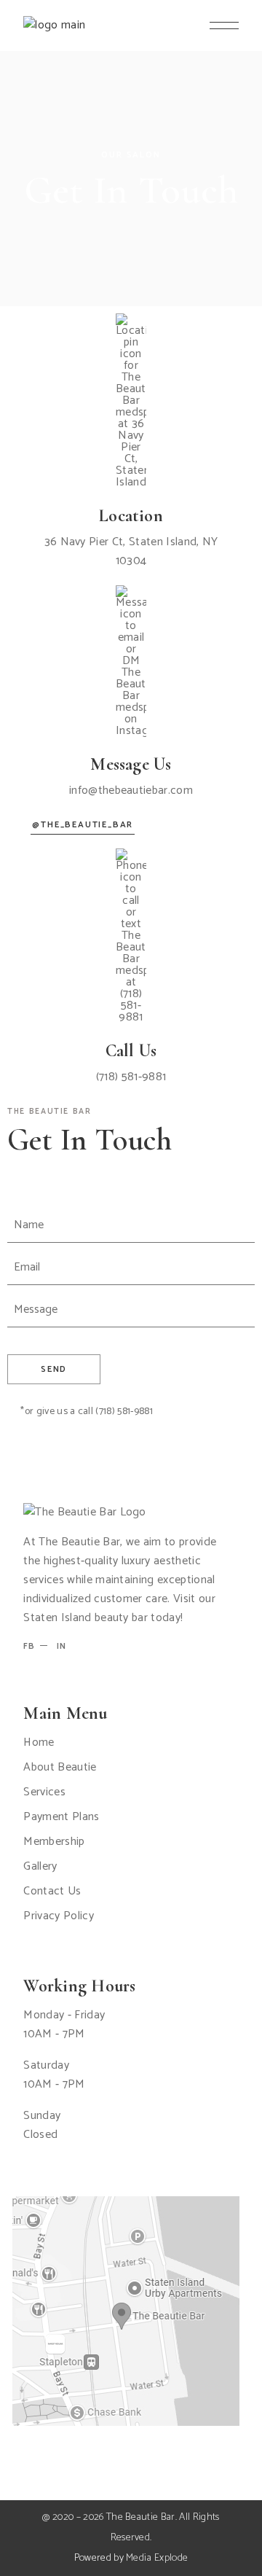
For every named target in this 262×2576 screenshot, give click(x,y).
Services (44, 1792)
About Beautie (60, 1767)
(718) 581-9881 (131, 1077)
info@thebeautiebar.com (131, 791)
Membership (54, 1842)
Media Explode (157, 2558)
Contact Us (52, 1891)
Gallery (40, 1866)
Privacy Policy (58, 1916)
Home (39, 1742)
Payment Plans (61, 1817)
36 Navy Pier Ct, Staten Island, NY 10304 (131, 551)
